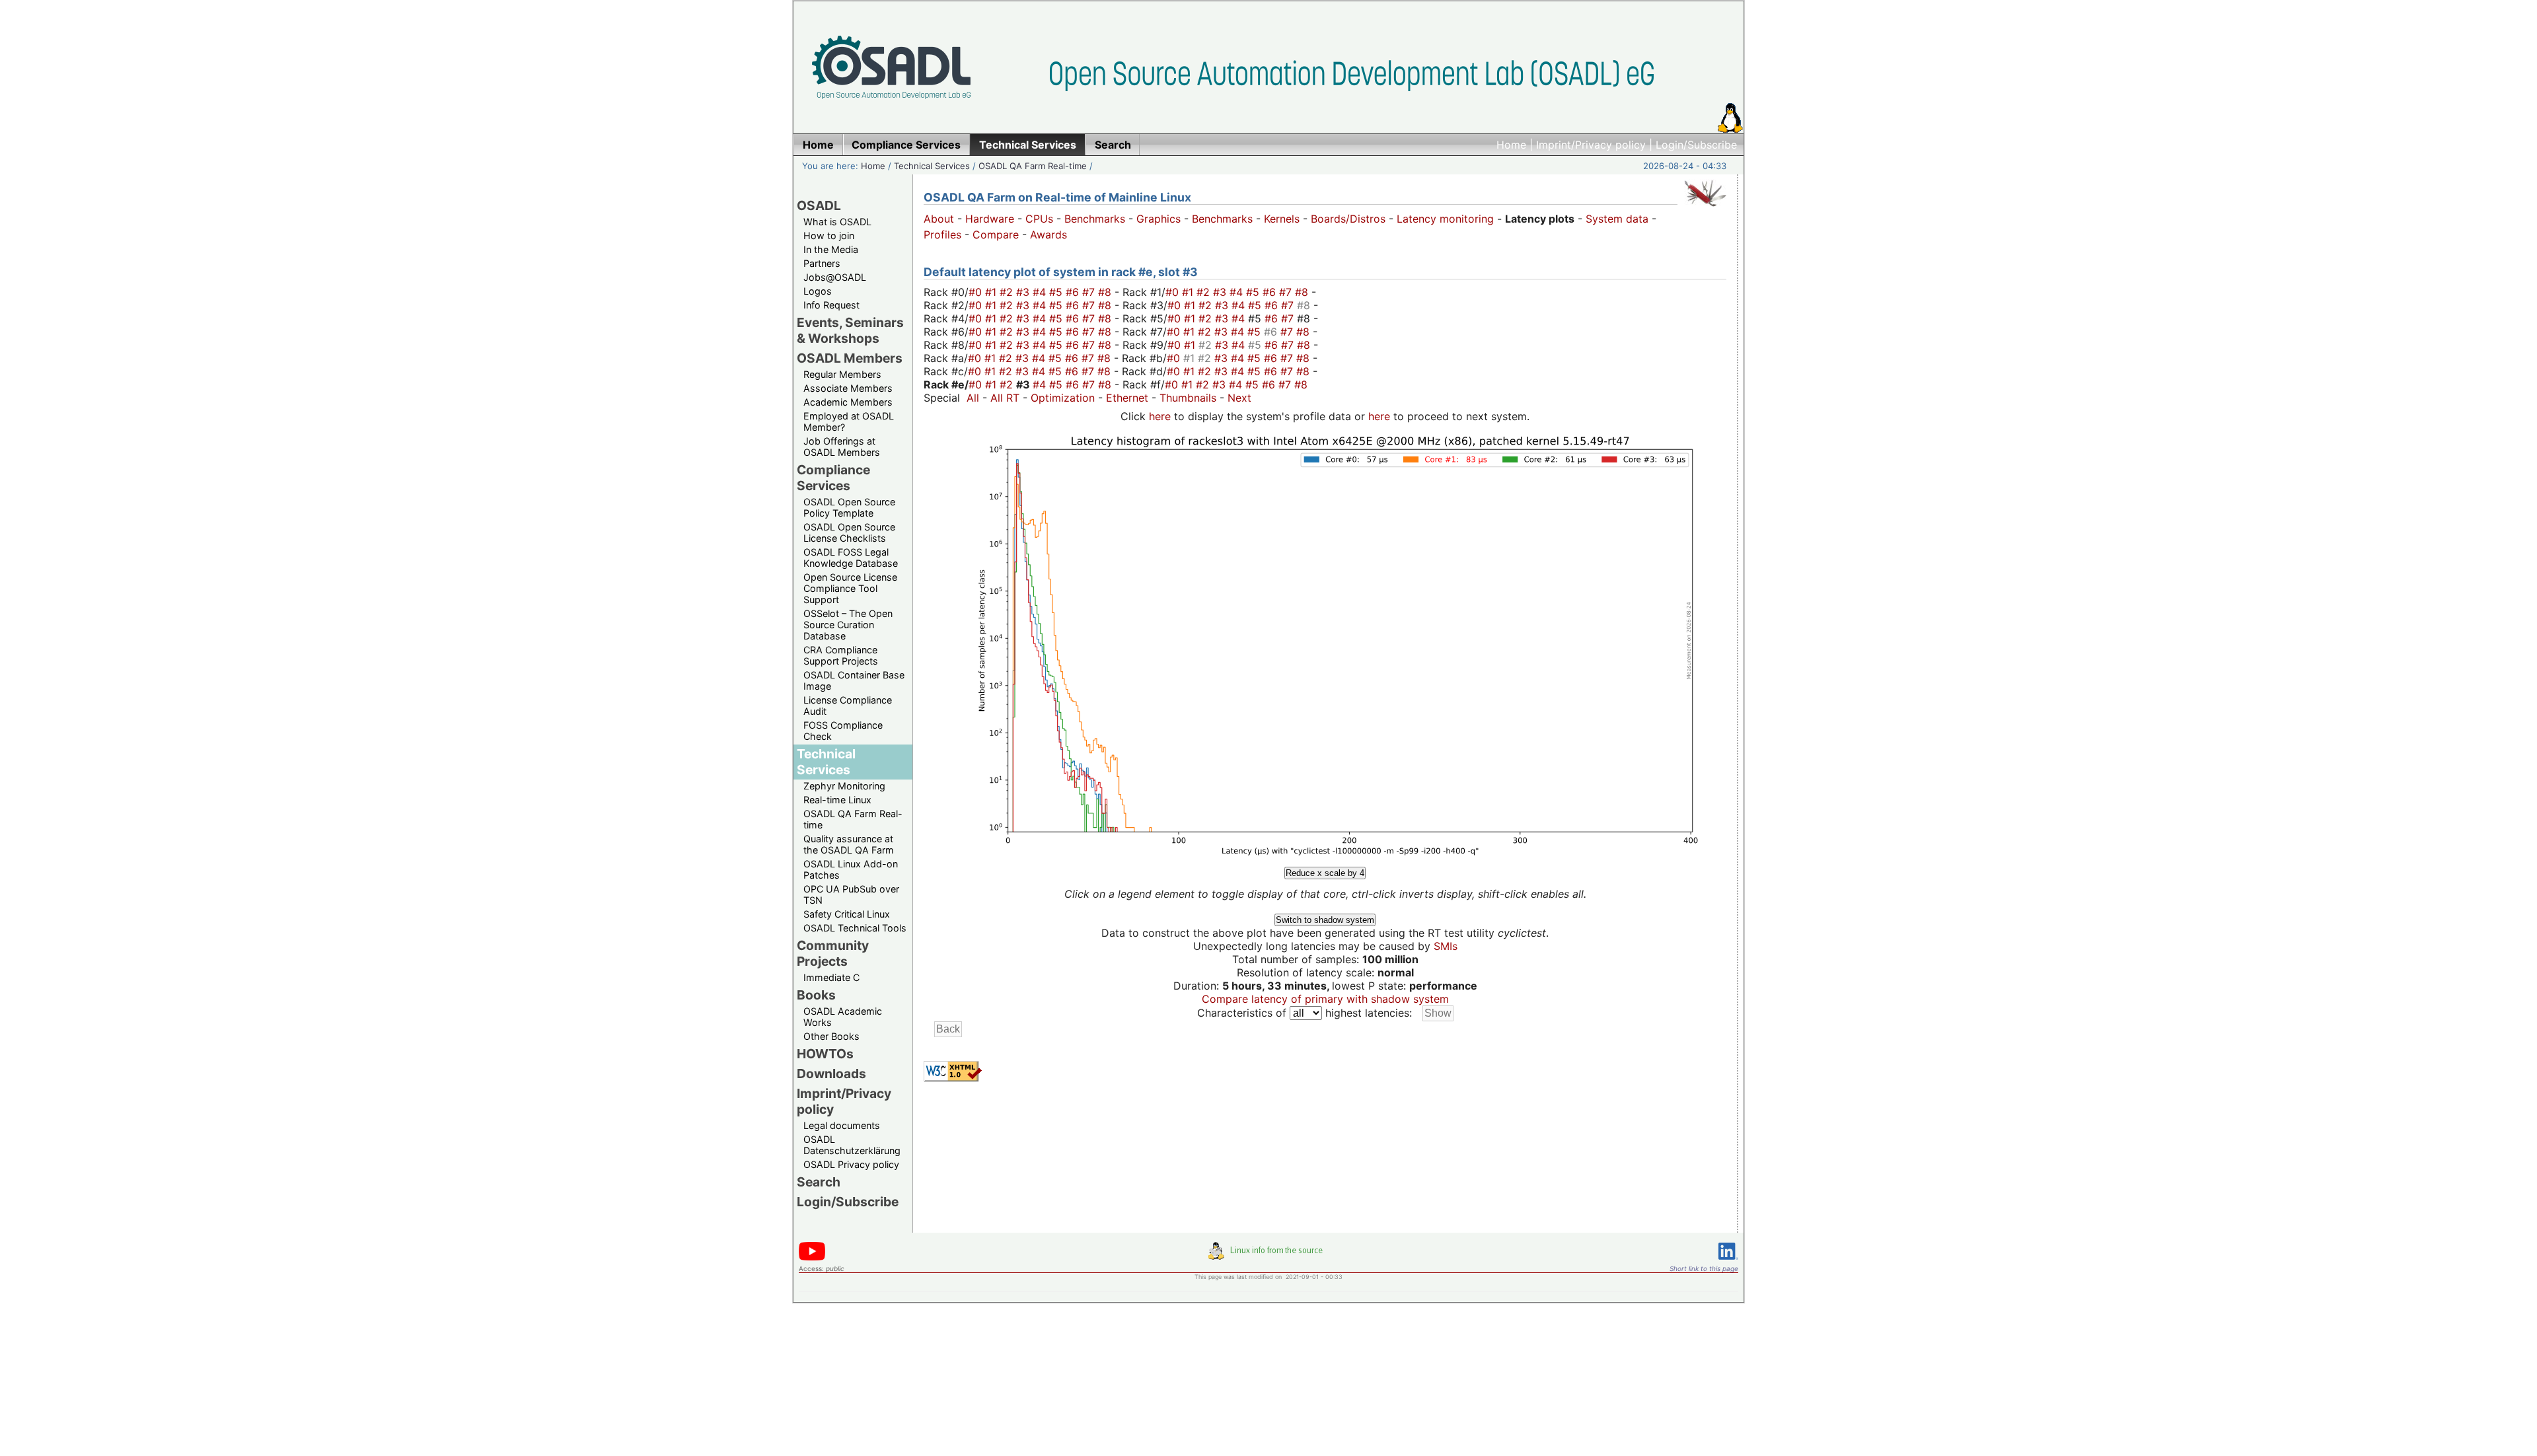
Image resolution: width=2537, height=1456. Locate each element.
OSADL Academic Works (843, 1017)
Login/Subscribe (1696, 145)
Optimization (1063, 398)
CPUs (1039, 219)
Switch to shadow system (1325, 920)
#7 (1090, 292)
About (939, 219)
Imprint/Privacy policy (1591, 145)
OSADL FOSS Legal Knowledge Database (851, 558)
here (1160, 416)
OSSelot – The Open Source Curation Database (848, 625)
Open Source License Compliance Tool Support (850, 588)
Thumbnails (1188, 398)
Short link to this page (1704, 1268)
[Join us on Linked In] (1728, 1262)
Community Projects (833, 953)
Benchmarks (1095, 219)
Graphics (1158, 219)
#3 (1024, 292)
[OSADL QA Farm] (1705, 209)
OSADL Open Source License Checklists (849, 532)
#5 (1057, 292)
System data (1617, 219)
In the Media (831, 249)
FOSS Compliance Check (843, 731)
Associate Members (848, 388)
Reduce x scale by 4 (1325, 873)
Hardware (990, 219)
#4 (1041, 292)
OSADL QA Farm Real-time (1033, 166)
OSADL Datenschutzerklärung (852, 1145)
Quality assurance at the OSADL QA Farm (849, 844)
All (973, 398)
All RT (1005, 398)
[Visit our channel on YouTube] (812, 1258)
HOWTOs (825, 1054)
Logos (818, 291)
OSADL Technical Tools (855, 928)
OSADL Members (850, 358)
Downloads (831, 1074)
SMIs (1446, 946)
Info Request (831, 305)
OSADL (819, 205)
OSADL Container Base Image (854, 680)
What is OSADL (837, 222)
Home (1511, 145)
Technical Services (932, 166)
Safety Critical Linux (847, 914)
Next (1239, 398)
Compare (996, 235)
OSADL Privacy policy (851, 1164)
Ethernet (1127, 398)
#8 (1106, 292)
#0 (977, 292)
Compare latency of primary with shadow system (1325, 999)
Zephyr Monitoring (844, 786)
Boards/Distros (1348, 219)
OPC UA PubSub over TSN (851, 894)
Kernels (1282, 219)
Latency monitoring (1445, 219)
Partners (822, 263)
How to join (829, 236)
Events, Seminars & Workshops (850, 330)
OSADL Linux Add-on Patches (851, 869)
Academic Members (848, 402)
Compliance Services (833, 478)
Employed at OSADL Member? (849, 421)
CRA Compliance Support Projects (841, 655)
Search (819, 1182)
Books (816, 995)
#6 (1074, 292)
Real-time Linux (837, 800)
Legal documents (842, 1125)
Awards (1048, 235)
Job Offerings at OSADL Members (842, 447)
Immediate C (831, 977)
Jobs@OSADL (835, 277)
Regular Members (842, 374)
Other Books (831, 1036)
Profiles (942, 235)
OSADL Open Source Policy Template (849, 507)
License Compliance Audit (848, 706)
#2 (1008, 292)
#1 (992, 292)
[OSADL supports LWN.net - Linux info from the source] (1268, 1256)
